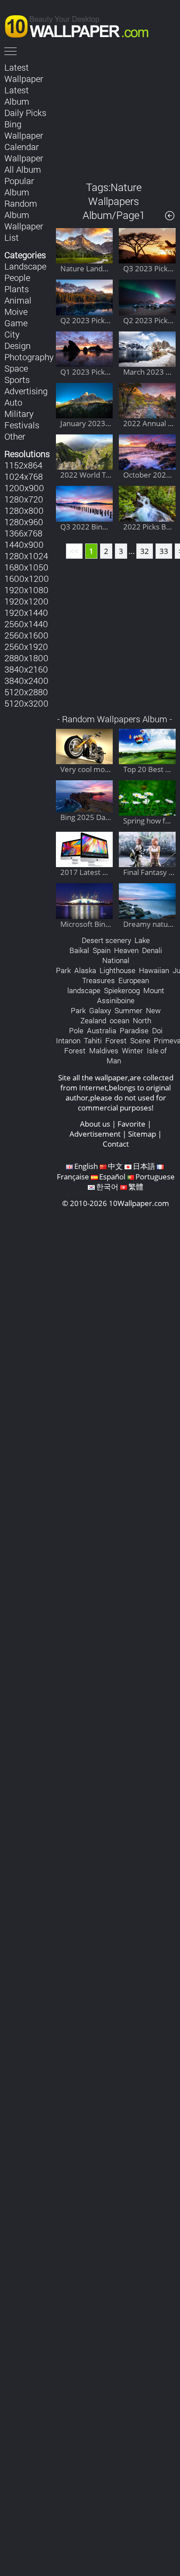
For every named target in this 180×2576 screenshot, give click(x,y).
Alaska (85, 970)
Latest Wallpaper (24, 73)
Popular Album (19, 186)
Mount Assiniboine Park (118, 1000)
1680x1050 (26, 567)
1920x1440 (26, 612)
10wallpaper (81, 25)
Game (16, 323)
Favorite (132, 1124)
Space (16, 368)
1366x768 (23, 533)
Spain (102, 950)
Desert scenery (106, 940)
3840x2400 (26, 680)
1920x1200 (26, 601)
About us (95, 1124)
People (17, 277)
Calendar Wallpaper (24, 152)
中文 (115, 1166)
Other (15, 436)
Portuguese (155, 1177)
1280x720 (24, 499)
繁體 (136, 1187)
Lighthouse (118, 970)
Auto (13, 402)
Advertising (26, 391)
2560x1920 (26, 646)
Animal (18, 300)
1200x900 (24, 488)
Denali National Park (109, 960)
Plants (17, 289)
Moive (16, 311)
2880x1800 (26, 658)
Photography (29, 357)
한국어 (107, 1187)
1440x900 (24, 544)
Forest (116, 1040)
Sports (17, 379)
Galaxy (100, 1010)
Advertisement (95, 1134)
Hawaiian (154, 970)
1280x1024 (26, 556)
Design (17, 345)
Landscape (25, 266)
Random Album (21, 209)
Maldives (104, 1051)
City (12, 334)
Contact (116, 1144)
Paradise (134, 1030)
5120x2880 (26, 692)
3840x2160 (26, 669)
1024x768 (24, 476)
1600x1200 (27, 578)
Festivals (22, 425)
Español (112, 1177)
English (86, 1166)
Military (19, 413)
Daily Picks (25, 113)
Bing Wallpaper (24, 130)
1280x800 (24, 510)
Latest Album (17, 96)
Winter (133, 1051)
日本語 (144, 1166)
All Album (23, 169)
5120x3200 (26, 703)
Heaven (126, 950)
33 (164, 551)
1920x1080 (26, 590)
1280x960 (24, 522)
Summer (128, 1010)
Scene (140, 1040)
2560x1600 (26, 635)
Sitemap (142, 1134)
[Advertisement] (116, 115)
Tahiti (93, 1040)
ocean (119, 1020)
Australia (102, 1030)
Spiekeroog (122, 990)
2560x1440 (26, 624)
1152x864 (23, 465)
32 (145, 551)
